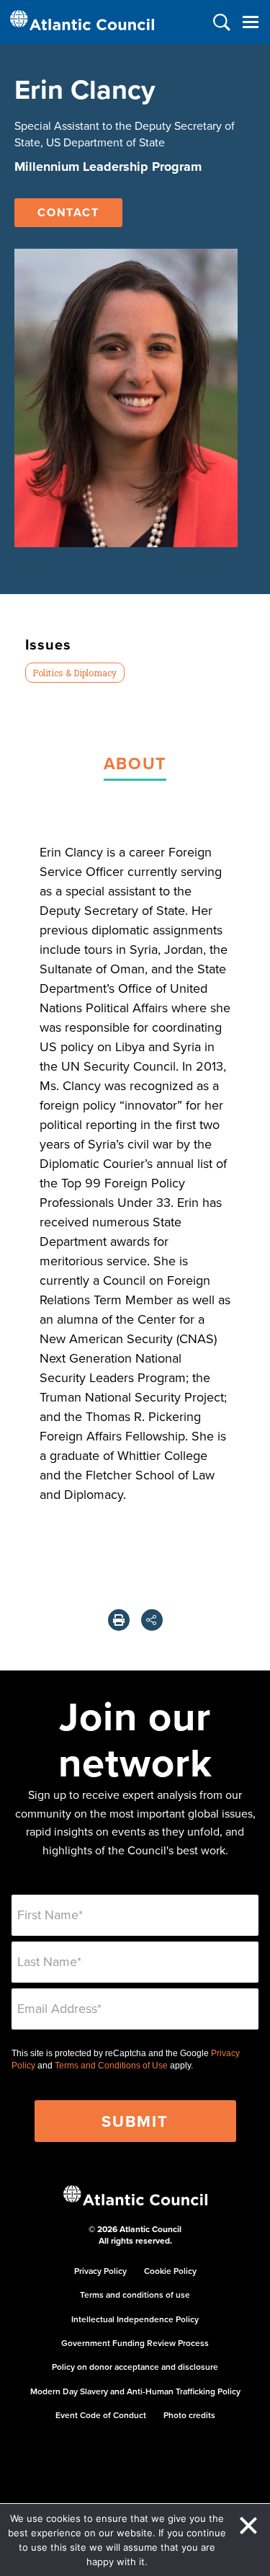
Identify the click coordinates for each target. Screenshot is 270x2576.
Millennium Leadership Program (108, 167)
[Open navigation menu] (250, 22)
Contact (68, 212)
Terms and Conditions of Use (111, 2066)
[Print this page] (119, 1620)
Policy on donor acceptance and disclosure (135, 2367)
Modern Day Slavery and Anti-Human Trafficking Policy (135, 2391)
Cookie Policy (170, 2271)
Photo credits (189, 2415)
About (135, 763)
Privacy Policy (100, 2271)
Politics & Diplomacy (75, 673)
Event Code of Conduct (101, 2415)
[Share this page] (152, 1620)
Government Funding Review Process (135, 2343)
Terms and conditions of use (135, 2294)
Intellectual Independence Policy (135, 2319)
